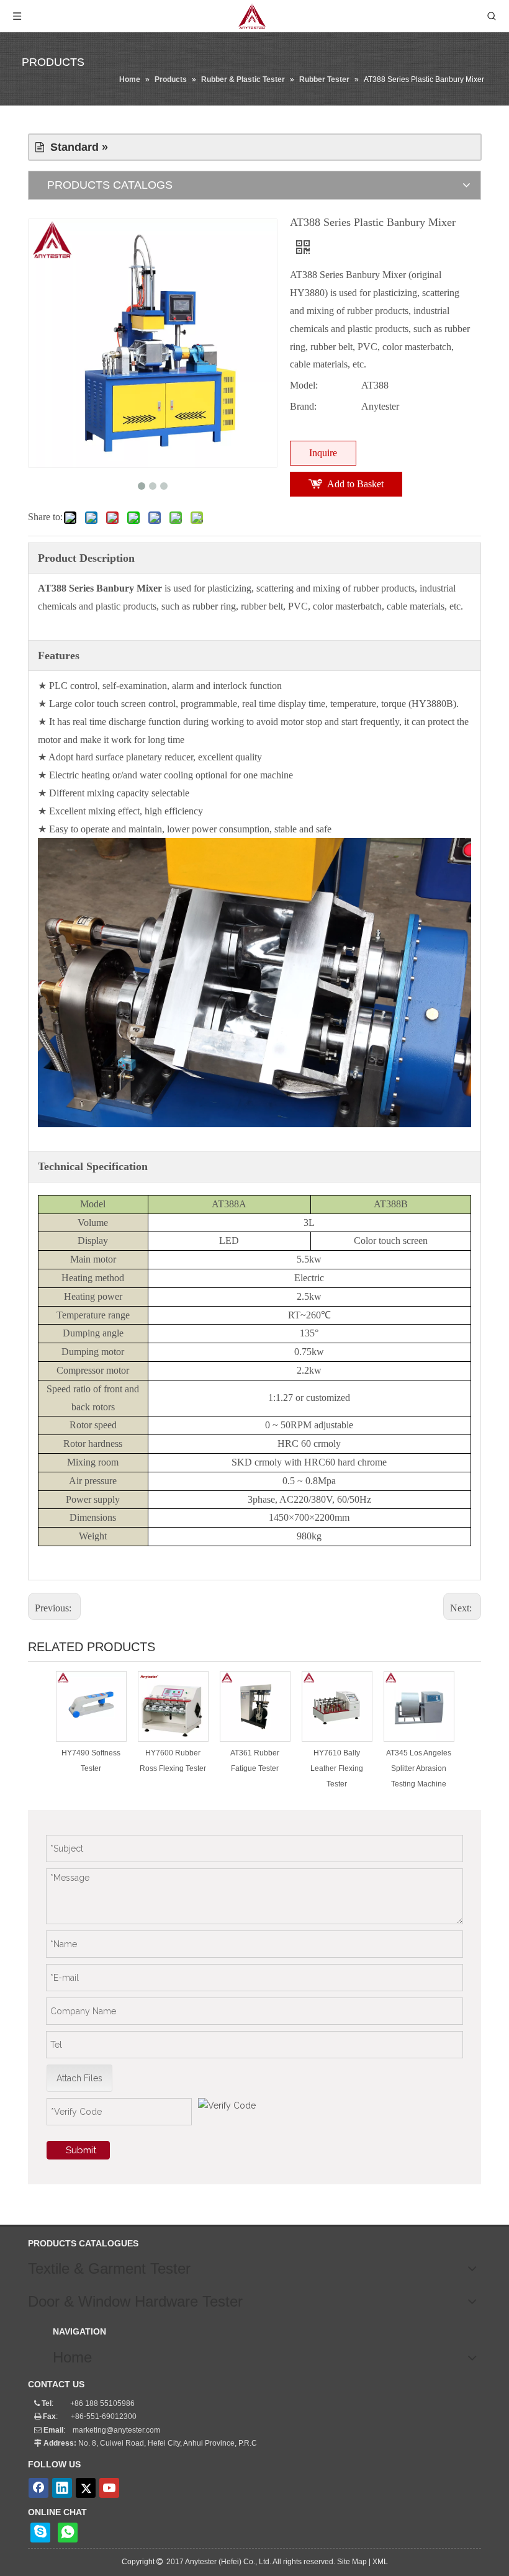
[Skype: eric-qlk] (40, 2533)
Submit (81, 2150)
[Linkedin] (62, 2488)
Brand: (303, 406)
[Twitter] (86, 2488)
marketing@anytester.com (116, 2430)
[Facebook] (38, 2488)
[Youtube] (109, 2488)
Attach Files (79, 2078)
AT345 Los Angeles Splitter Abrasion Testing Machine (419, 1768)
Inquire (323, 453)
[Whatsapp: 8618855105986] (68, 2533)
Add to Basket (355, 484)
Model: (304, 385)
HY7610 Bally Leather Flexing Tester (337, 1768)
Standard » (76, 147)
